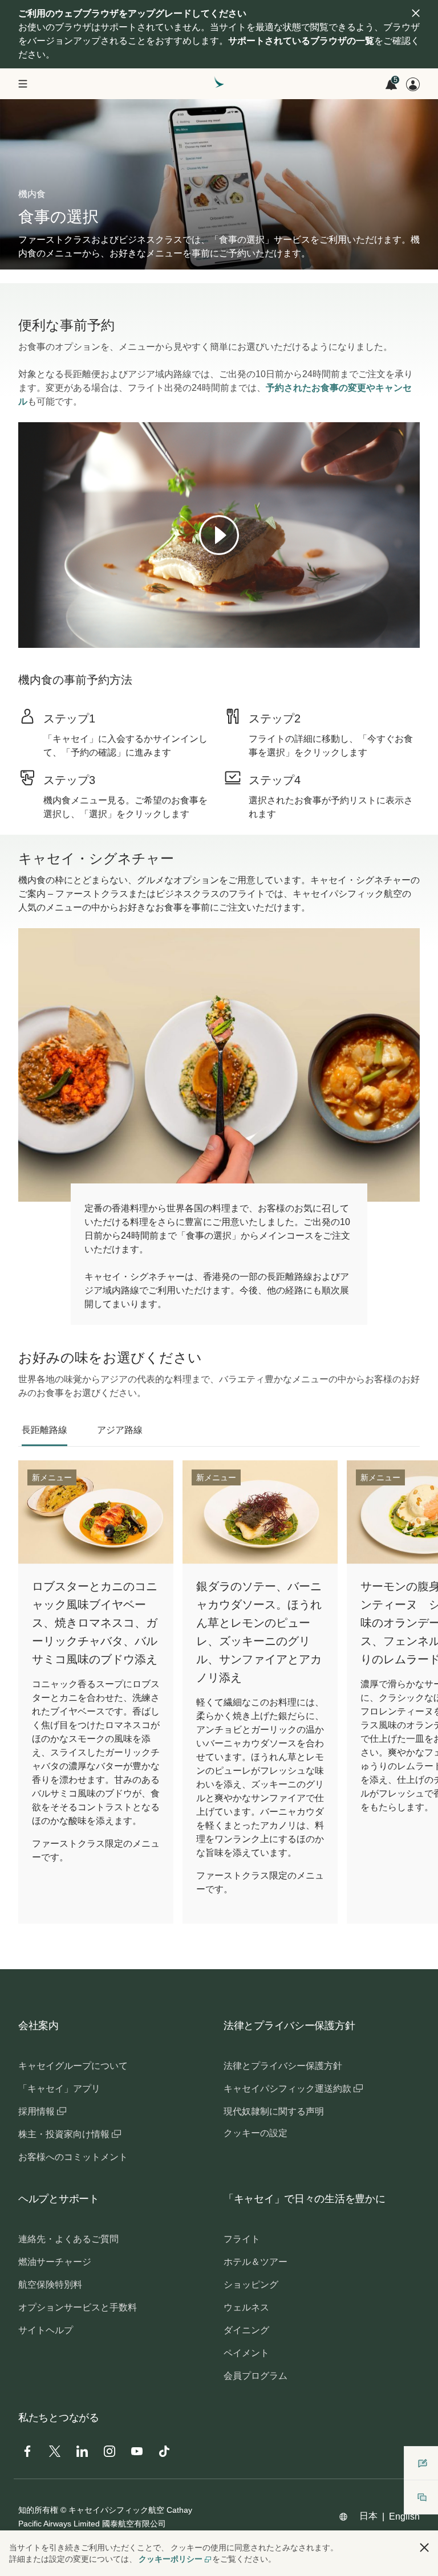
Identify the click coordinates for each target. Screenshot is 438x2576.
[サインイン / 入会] (413, 84)
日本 (368, 2516)
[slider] (24, 625)
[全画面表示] (410, 638)
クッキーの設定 (255, 2133)
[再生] (219, 535)
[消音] (41, 638)
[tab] (44, 1430)
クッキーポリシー (171, 2559)
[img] (416, 13)
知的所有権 (38, 2510)
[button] (424, 2548)
